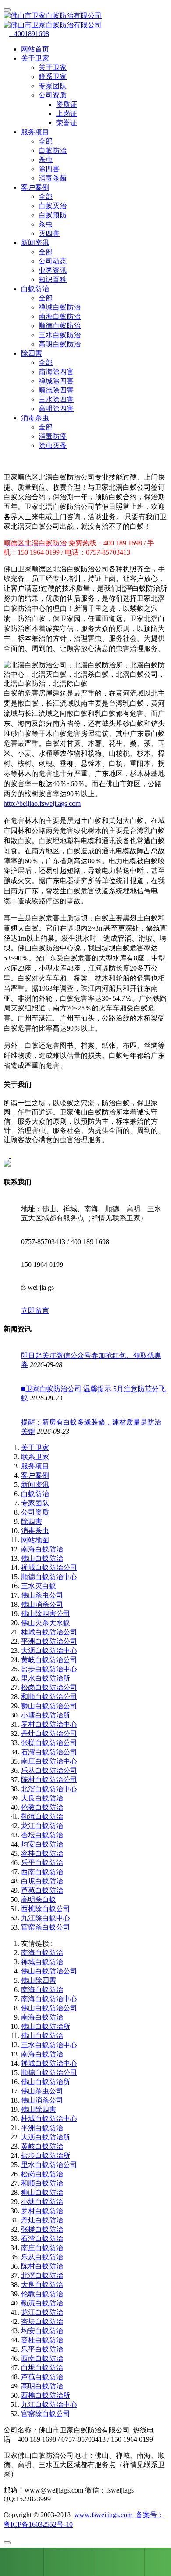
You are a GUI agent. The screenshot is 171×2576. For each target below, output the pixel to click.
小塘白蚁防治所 (46, 1715)
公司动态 (53, 261)
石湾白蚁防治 (42, 2239)
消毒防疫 (53, 436)
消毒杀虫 (35, 1531)
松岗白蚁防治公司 (49, 1687)
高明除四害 (56, 409)
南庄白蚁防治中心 (49, 1761)
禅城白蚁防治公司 (49, 1568)
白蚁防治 (53, 150)
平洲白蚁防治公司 (49, 1641)
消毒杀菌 (53, 178)
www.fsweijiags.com (103, 2515)
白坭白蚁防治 (42, 1881)
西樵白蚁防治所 (46, 2395)
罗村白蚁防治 (42, 2211)
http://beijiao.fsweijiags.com (42, 803)
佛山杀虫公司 (42, 1595)
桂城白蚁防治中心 (49, 2119)
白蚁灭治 (53, 206)
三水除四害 (56, 399)
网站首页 (35, 49)
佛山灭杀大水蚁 (46, 1623)
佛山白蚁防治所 (46, 2026)
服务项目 (35, 1466)
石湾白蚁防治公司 (49, 1752)
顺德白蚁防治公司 (49, 2073)
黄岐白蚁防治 (42, 2146)
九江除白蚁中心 (46, 1918)
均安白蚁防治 (42, 1844)
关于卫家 (53, 67)
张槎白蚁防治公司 (49, 1743)
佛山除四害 (39, 1980)
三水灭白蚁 (39, 1586)
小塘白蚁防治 (42, 2202)
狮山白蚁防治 (42, 2192)
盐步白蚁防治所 (46, 2156)
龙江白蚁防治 (42, 1826)
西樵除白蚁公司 (46, 1909)
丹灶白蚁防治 (42, 2220)
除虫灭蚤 (53, 446)
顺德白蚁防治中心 (49, 1577)
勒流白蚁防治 (42, 1817)
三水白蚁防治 (60, 335)
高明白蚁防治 (60, 344)
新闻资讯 (35, 1485)
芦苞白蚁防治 (42, 1890)
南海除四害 (56, 372)
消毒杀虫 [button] (35, 418)
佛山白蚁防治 (42, 1558)
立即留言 (35, 1311)
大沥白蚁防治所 (46, 2137)
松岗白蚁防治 (42, 2174)
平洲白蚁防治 (42, 2128)
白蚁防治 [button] (35, 289)
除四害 (49, 169)
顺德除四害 (56, 390)
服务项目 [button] (35, 132)
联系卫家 (53, 77)
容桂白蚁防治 (42, 1853)
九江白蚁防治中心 (49, 2405)
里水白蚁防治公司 (49, 2165)
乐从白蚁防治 (42, 2257)
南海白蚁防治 (60, 316)
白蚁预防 (53, 215)
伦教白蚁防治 (42, 1807)
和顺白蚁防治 (42, 2183)
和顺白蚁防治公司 (49, 1697)
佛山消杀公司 (42, 1604)
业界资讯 (53, 270)
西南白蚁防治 (42, 1872)
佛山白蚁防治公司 (49, 1971)
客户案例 (35, 1475)
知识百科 (53, 280)
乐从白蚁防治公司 (49, 1770)
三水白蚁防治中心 (49, 2045)
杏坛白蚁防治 (42, 1835)
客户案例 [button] (35, 187)
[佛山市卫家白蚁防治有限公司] (85, 21)
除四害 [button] (32, 353)
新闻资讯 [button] (35, 243)
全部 (46, 141)
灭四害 (49, 233)
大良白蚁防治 (42, 1798)
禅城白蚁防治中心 (49, 2063)
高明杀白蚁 (39, 1900)
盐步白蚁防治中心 (49, 1669)
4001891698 (29, 34)
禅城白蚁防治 (60, 307)
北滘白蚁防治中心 (49, 1789)
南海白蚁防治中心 (49, 1999)
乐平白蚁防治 (42, 1863)
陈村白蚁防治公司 (49, 1780)
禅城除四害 (56, 381)
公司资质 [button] (53, 95)
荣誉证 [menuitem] (67, 123)
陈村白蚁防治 (42, 2266)
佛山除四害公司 (46, 1614)
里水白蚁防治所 (46, 1678)
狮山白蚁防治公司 (49, 1706)
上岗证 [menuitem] (67, 114)
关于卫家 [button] (35, 58)
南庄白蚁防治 (42, 2248)
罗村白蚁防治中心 (49, 1724)
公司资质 (35, 1512)
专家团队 (53, 86)
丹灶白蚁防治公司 (49, 1734)
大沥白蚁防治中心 (49, 1651)
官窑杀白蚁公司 (46, 1927)
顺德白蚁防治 (60, 326)
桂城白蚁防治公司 (49, 1632)
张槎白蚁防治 (42, 2229)
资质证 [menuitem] (67, 104)
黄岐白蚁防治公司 (49, 1660)
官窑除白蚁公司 (46, 2414)
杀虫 (46, 160)
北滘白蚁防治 (42, 2275)
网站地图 (35, 1540)
